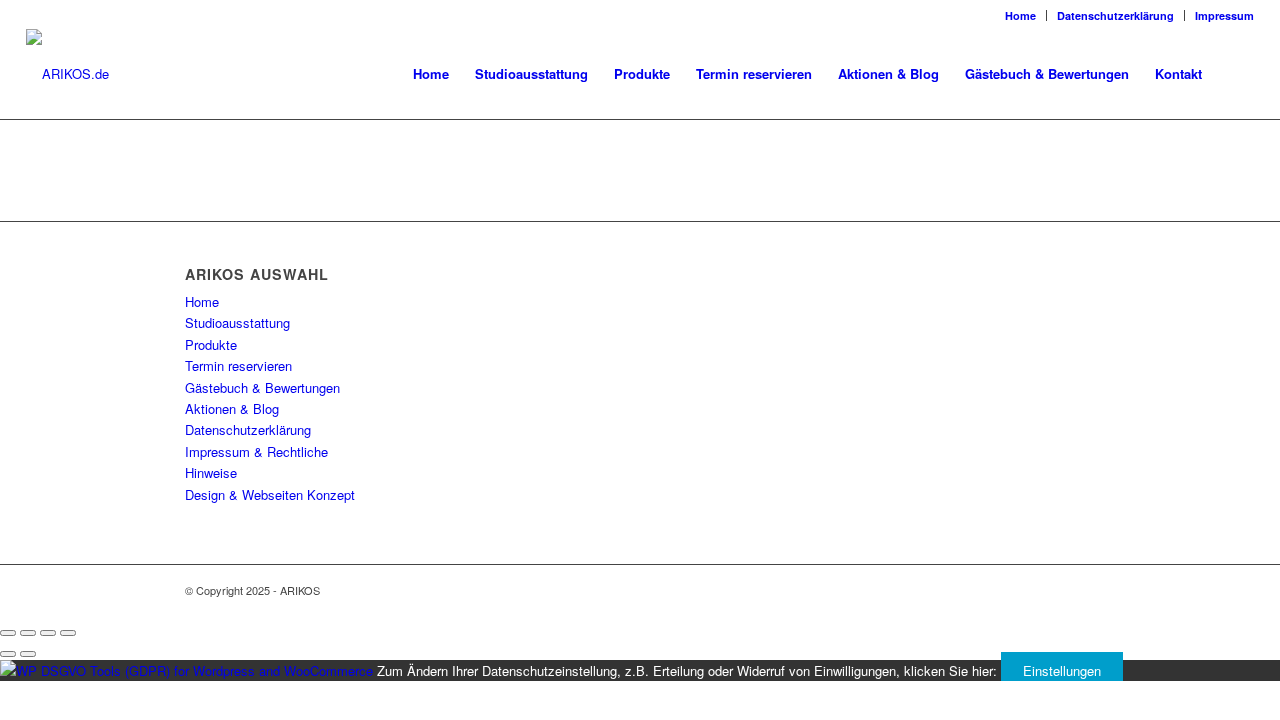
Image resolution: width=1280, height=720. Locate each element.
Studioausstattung (237, 322)
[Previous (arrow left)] (8, 654)
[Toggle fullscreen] (48, 633)
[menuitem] (1021, 15)
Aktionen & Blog (232, 408)
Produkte (211, 344)
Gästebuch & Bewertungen (262, 387)
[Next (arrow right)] (28, 654)
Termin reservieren (238, 365)
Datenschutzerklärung (1115, 15)
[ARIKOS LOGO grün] (67, 74)
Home (1020, 15)
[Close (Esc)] (8, 633)
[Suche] (1234, 74)
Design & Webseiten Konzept (270, 494)
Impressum (1224, 15)
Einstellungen (1062, 670)
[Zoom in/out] (68, 633)
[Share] (28, 633)
